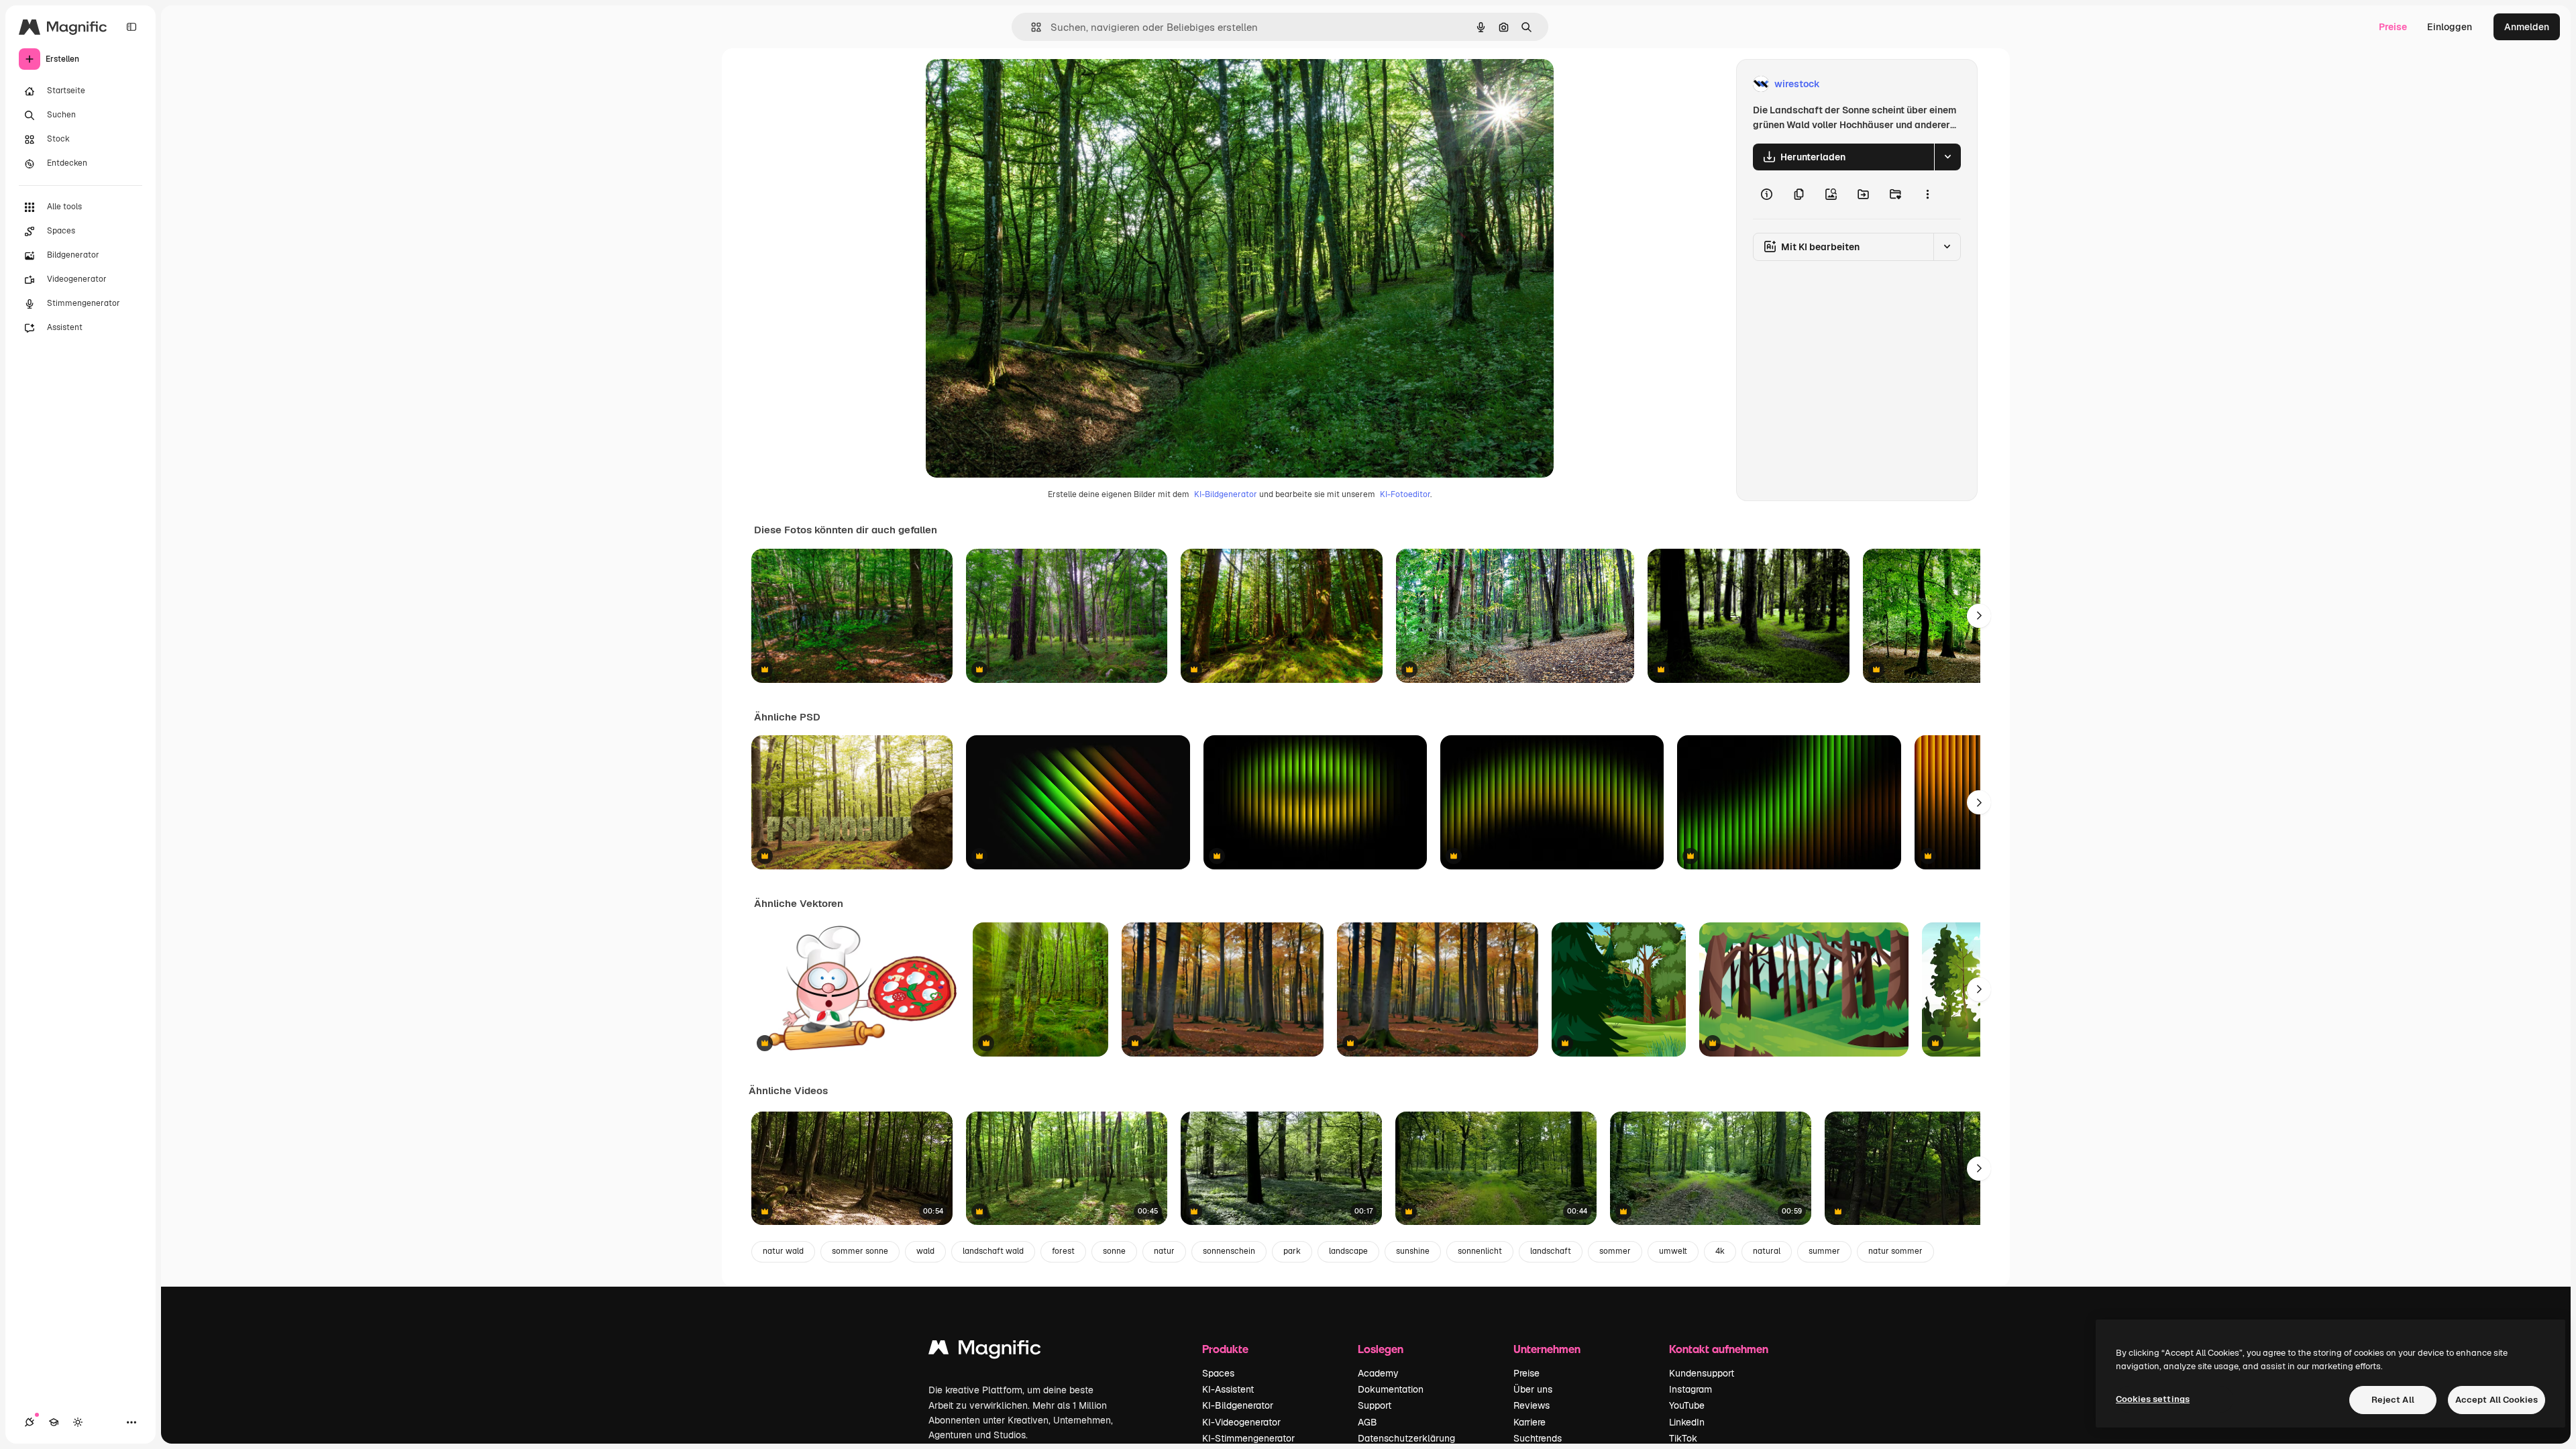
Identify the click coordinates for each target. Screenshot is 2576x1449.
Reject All (2393, 1400)
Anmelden (2527, 27)
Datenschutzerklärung (1406, 1438)
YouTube (1687, 1405)
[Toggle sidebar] (131, 27)
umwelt (1673, 1251)
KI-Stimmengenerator (1248, 1438)
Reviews (1532, 1405)
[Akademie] (54, 1422)
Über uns (1533, 1389)
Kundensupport (1702, 1373)
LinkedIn (1687, 1422)
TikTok (1683, 1438)
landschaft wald (993, 1251)
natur (1164, 1251)
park (1292, 1251)
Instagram (1690, 1389)
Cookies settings (2153, 1399)
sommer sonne (860, 1251)
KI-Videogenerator (1241, 1422)
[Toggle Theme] (78, 1422)
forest (1063, 1251)
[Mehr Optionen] (1927, 195)
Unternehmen (1547, 1349)
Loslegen (1381, 1349)
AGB (1367, 1422)
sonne (1114, 1251)
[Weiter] (1979, 616)
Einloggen (2450, 27)
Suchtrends (1538, 1438)
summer (1824, 1251)
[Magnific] (985, 1351)
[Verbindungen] (30, 1422)
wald (925, 1251)
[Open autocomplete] (1031, 27)
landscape (1348, 1251)
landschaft (1551, 1251)
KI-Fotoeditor (1405, 494)
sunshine (1413, 1251)
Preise (2393, 27)
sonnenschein (1229, 1251)
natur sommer (1895, 1251)
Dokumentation (1391, 1389)
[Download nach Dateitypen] (1947, 157)
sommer (1615, 1251)
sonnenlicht (1480, 1251)
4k (1720, 1251)
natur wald (783, 1251)
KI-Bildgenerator (1226, 494)
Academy (1378, 1373)
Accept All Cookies (2497, 1400)
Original (1012, 84)
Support (1375, 1405)
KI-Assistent (1228, 1389)
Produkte (1225, 1349)
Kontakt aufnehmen (1719, 1349)
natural (1767, 1251)
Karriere (1529, 1422)
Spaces (1218, 1373)
